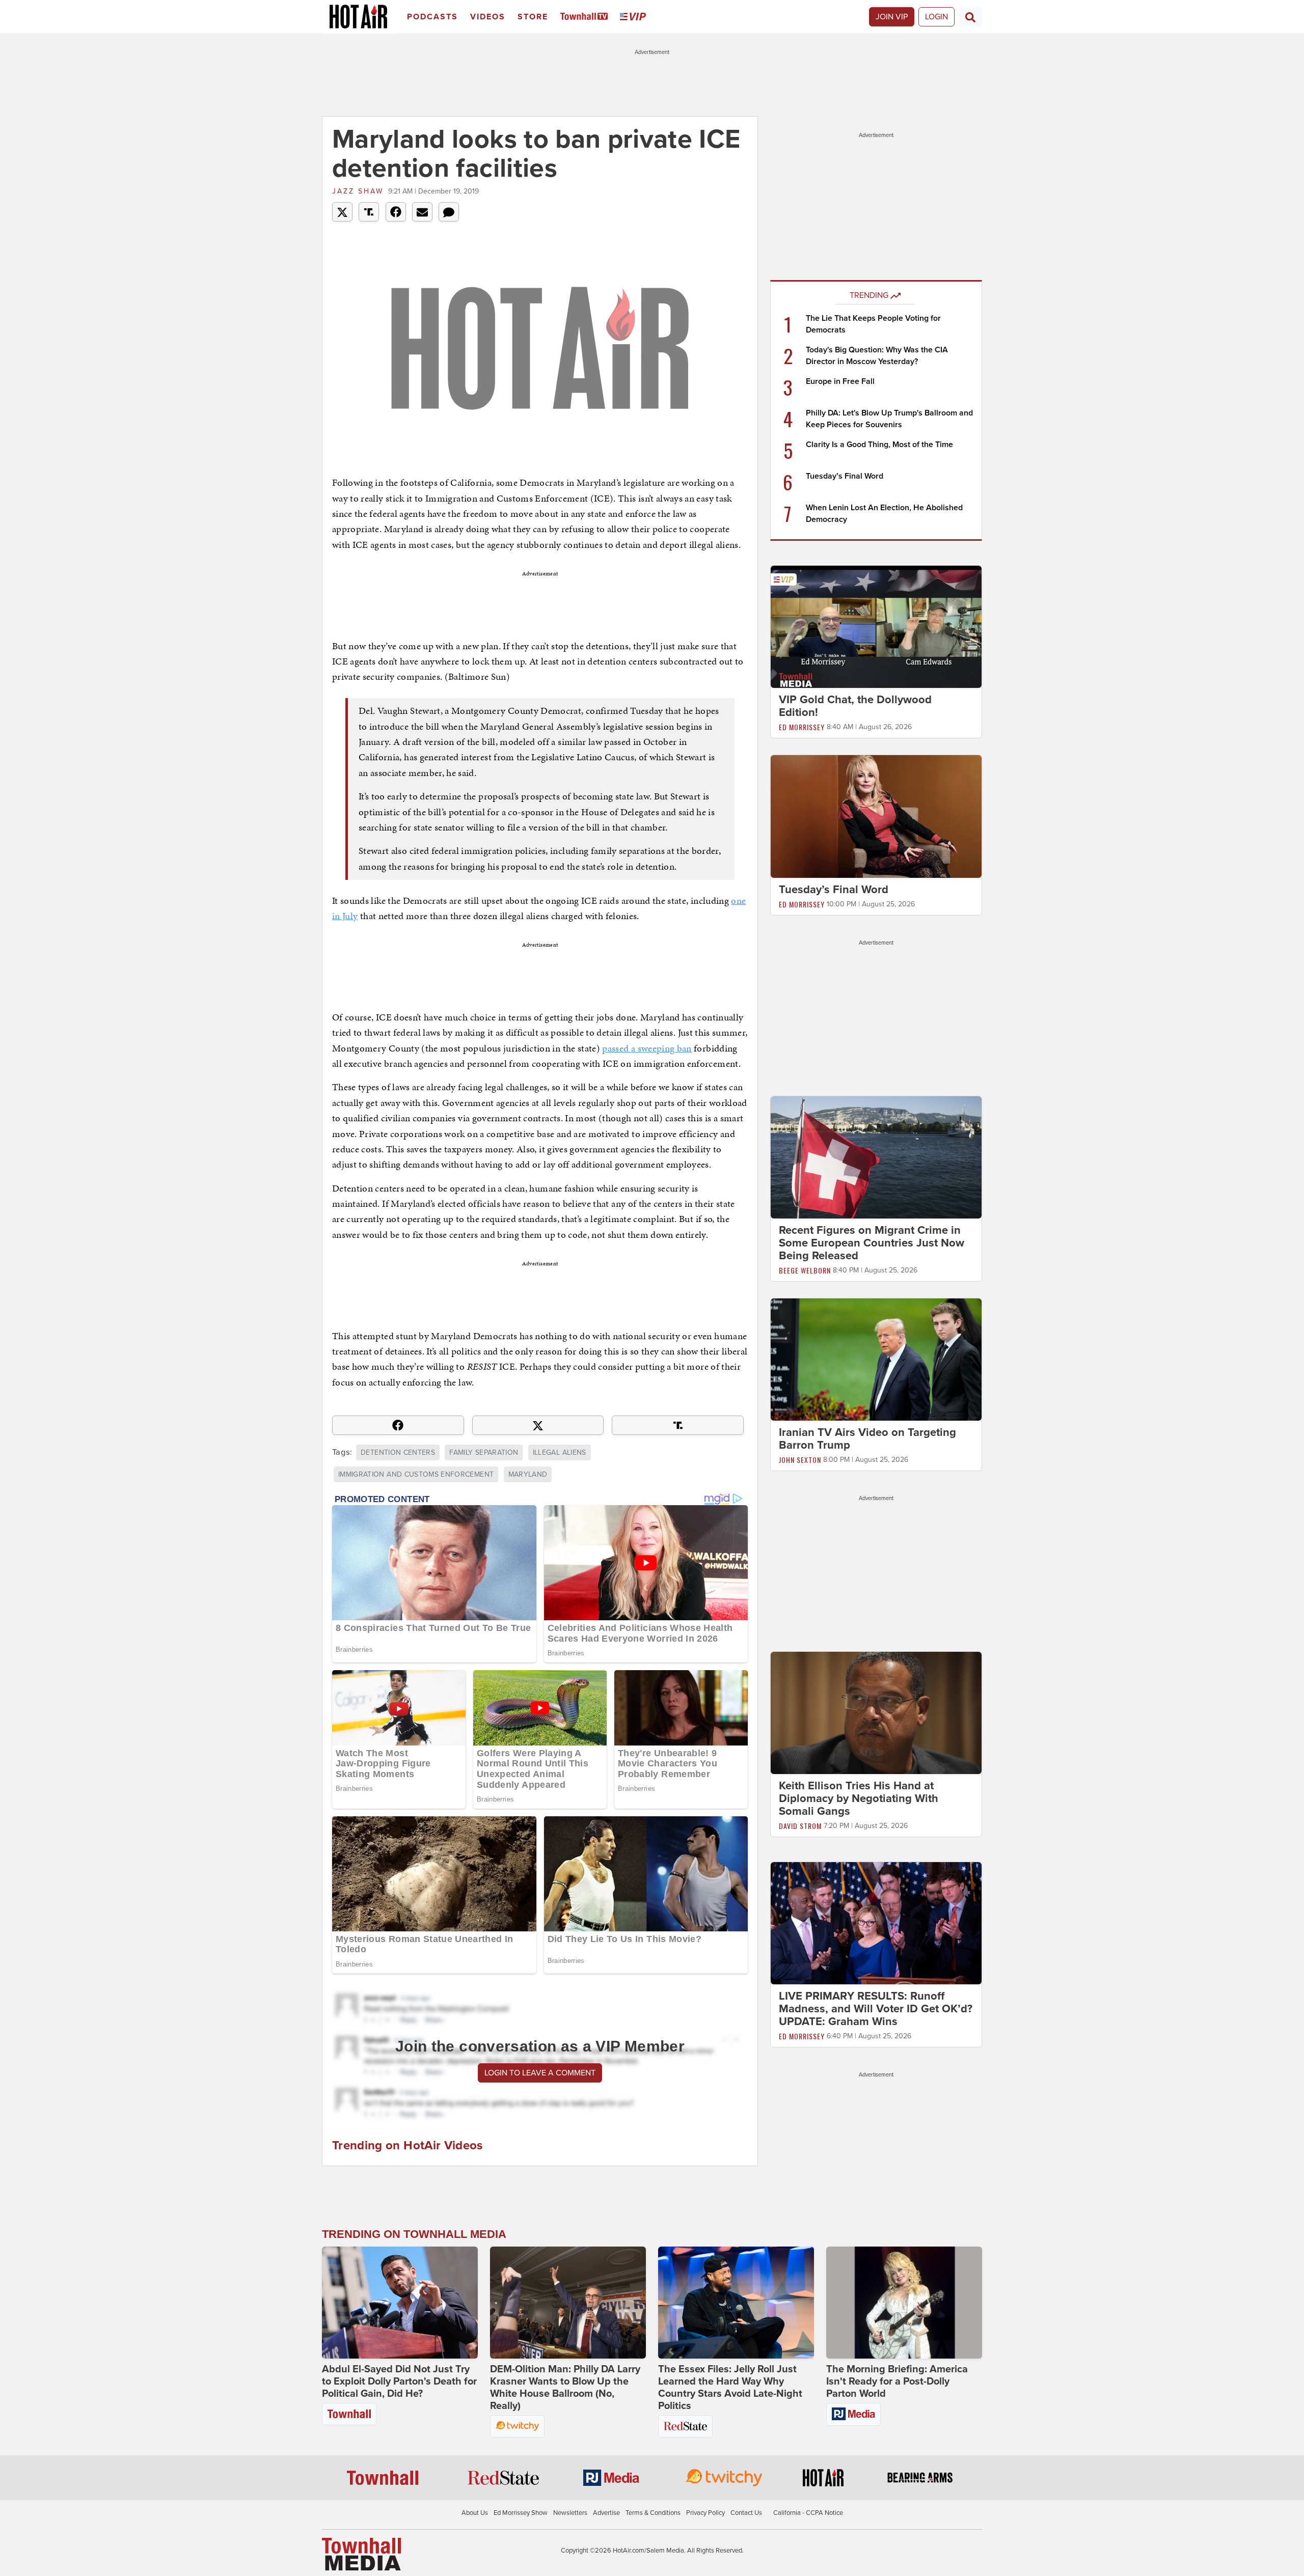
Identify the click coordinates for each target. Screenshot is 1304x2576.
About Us (475, 2513)
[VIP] (635, 17)
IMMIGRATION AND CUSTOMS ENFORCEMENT (416, 1474)
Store (533, 17)
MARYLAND (528, 1474)
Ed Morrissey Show (521, 2513)
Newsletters (570, 2513)
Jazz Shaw (358, 191)
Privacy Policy (705, 2513)
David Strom (800, 1826)
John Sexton (800, 1460)
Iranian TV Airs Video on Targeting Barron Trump (867, 1439)
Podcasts (432, 17)
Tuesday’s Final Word (845, 476)
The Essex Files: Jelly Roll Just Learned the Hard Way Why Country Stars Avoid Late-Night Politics (730, 2388)
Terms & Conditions (653, 2513)
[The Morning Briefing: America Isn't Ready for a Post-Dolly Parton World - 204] (904, 2303)
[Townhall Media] (361, 2554)
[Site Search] (970, 17)
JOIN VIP (892, 17)
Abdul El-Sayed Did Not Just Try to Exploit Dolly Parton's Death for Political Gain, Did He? (399, 2381)
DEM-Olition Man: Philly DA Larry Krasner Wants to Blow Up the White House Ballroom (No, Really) (565, 2388)
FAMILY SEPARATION (484, 1452)
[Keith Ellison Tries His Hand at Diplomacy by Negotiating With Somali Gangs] (876, 1712)
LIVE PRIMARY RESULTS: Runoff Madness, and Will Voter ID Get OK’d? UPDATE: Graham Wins (876, 2009)
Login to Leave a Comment (540, 2073)
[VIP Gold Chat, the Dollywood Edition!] (876, 626)
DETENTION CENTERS (398, 1452)
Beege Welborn (805, 1270)
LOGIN (936, 17)
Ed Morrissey (802, 727)
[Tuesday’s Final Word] (876, 816)
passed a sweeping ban (647, 1048)
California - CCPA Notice (808, 2513)
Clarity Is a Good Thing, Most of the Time (879, 445)
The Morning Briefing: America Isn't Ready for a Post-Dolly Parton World (897, 2381)
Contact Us (746, 2513)
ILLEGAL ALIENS (560, 1452)
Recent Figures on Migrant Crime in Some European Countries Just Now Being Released (872, 1243)
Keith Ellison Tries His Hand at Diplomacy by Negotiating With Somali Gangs (859, 1798)
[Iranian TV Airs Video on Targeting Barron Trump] (876, 1359)
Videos (488, 17)
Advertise (606, 2513)
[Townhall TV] (586, 17)
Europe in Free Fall (840, 381)
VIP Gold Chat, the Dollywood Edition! (855, 706)
